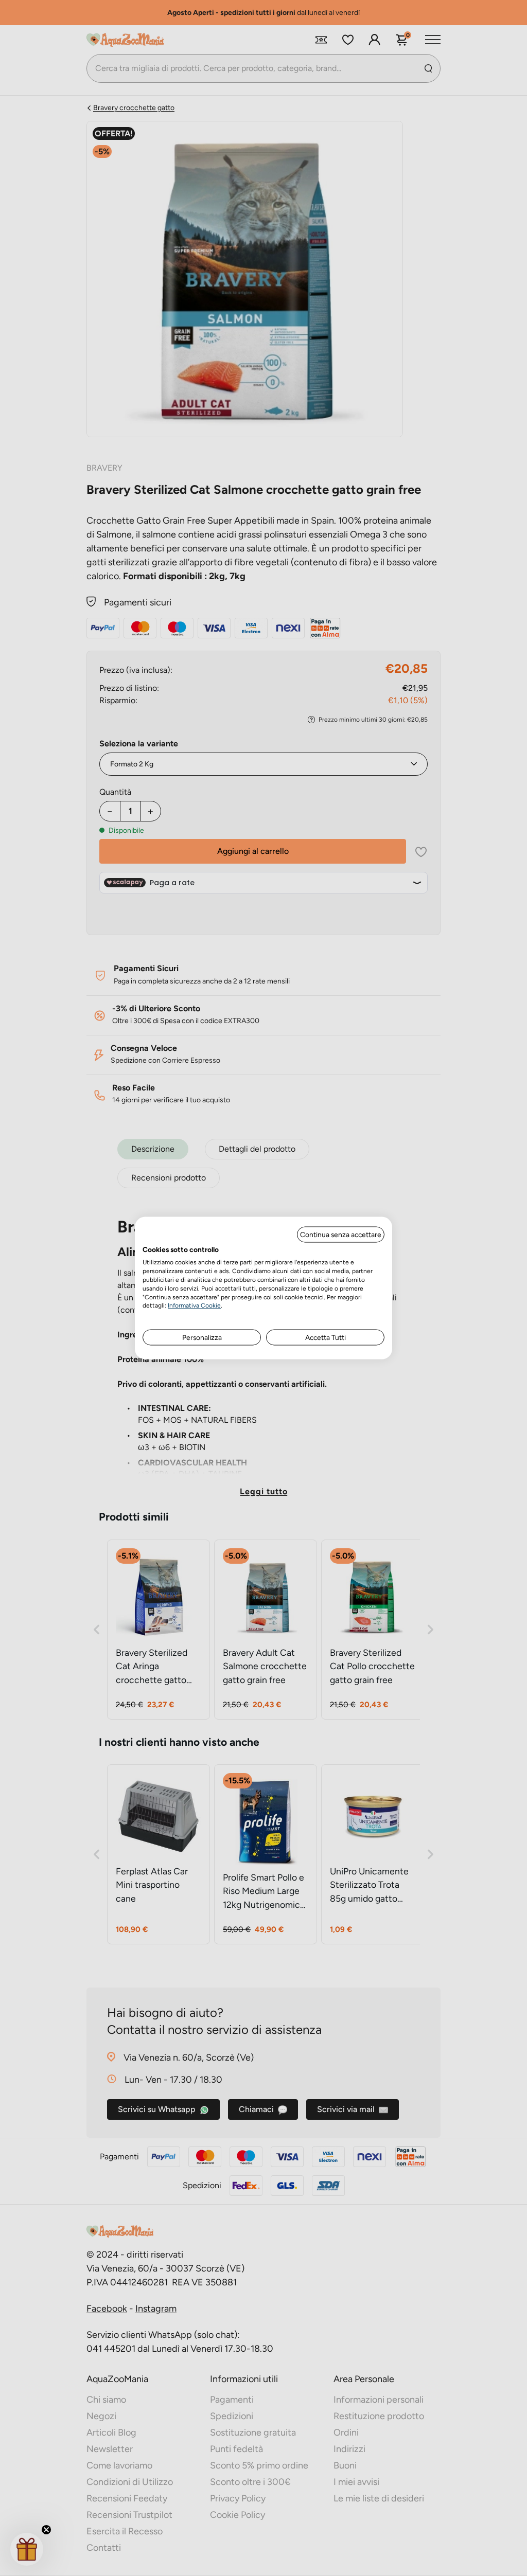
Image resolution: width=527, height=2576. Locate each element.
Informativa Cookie (194, 1305)
